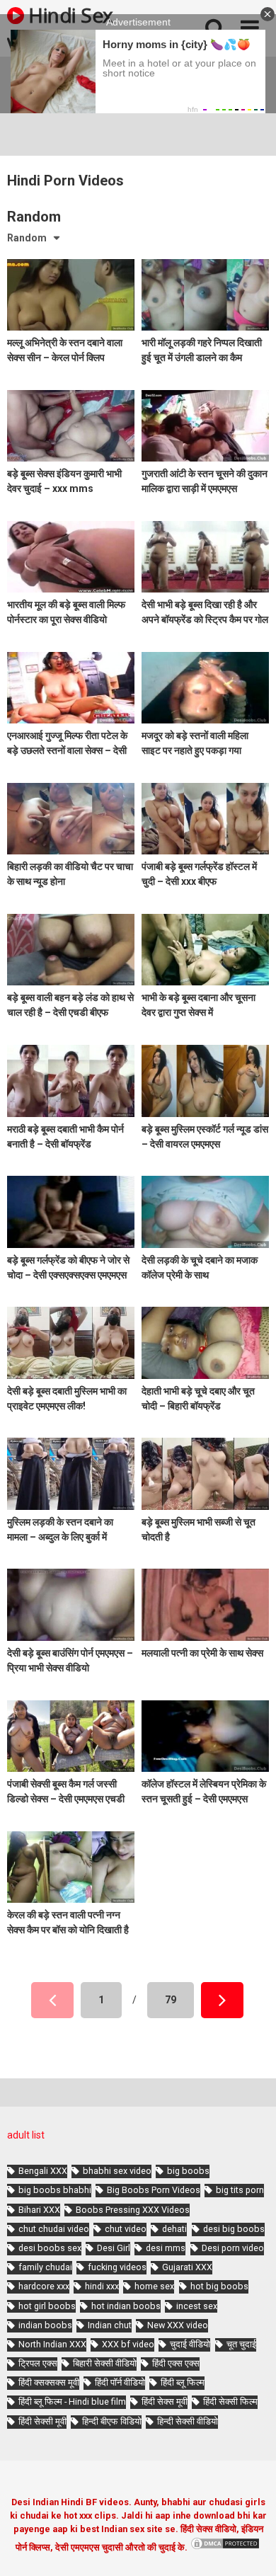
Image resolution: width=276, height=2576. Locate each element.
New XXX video (178, 2325)
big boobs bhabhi (55, 2190)
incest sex (197, 2306)
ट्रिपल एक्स (38, 2363)
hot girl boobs (47, 2306)
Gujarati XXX (187, 2267)
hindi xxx (102, 2286)
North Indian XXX (52, 2344)
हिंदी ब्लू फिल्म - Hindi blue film (72, 2402)
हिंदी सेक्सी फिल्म (230, 2402)
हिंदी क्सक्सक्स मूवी (49, 2382)
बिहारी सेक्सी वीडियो (105, 2363)
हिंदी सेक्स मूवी (165, 2402)
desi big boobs (234, 2229)
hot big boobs (219, 2286)
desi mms (166, 2248)
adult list (26, 2135)
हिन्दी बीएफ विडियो (112, 2421)
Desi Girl (114, 2248)
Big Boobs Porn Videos (154, 2190)
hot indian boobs (126, 2306)
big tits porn (240, 2190)
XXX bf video (128, 2344)
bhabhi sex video (117, 2171)
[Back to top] (250, 2547)
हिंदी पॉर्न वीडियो (120, 2382)
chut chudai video (54, 2229)
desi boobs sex (50, 2248)
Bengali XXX (43, 2171)
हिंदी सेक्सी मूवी (42, 2421)
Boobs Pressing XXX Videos (133, 2210)
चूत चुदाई (241, 2344)
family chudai (45, 2267)
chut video (126, 2229)
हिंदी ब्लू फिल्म (183, 2382)
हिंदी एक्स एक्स (176, 2363)
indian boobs (45, 2325)
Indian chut (110, 2325)
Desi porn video (233, 2248)
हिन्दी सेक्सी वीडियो (188, 2421)
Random (27, 238)
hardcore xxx (44, 2286)
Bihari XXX (39, 2210)
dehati (174, 2229)
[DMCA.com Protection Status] (225, 2547)
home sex (154, 2286)
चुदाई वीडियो (190, 2344)
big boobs (188, 2171)
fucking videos (117, 2267)
